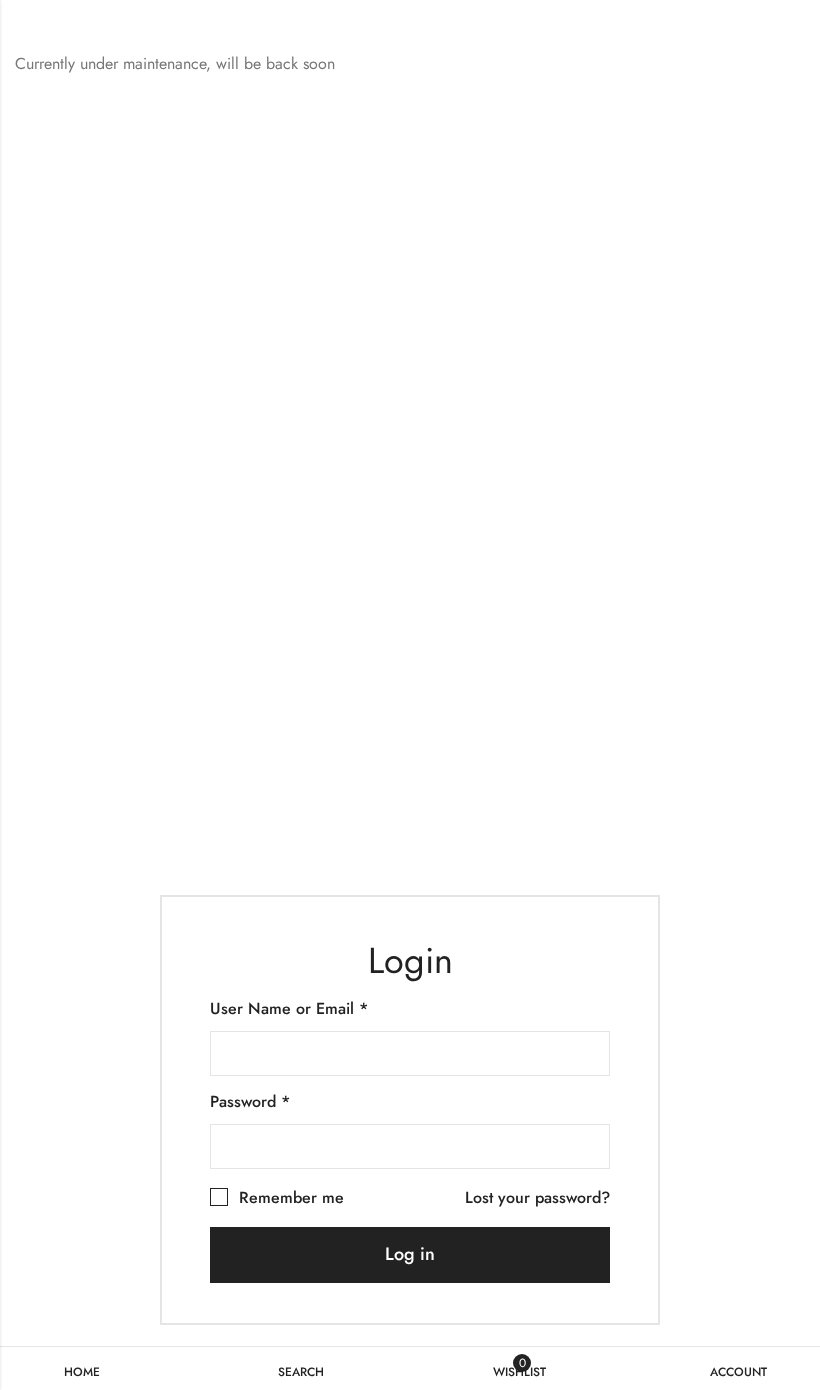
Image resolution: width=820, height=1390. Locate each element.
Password (250, 1101)
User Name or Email (289, 1008)
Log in (410, 1254)
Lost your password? (537, 1197)
